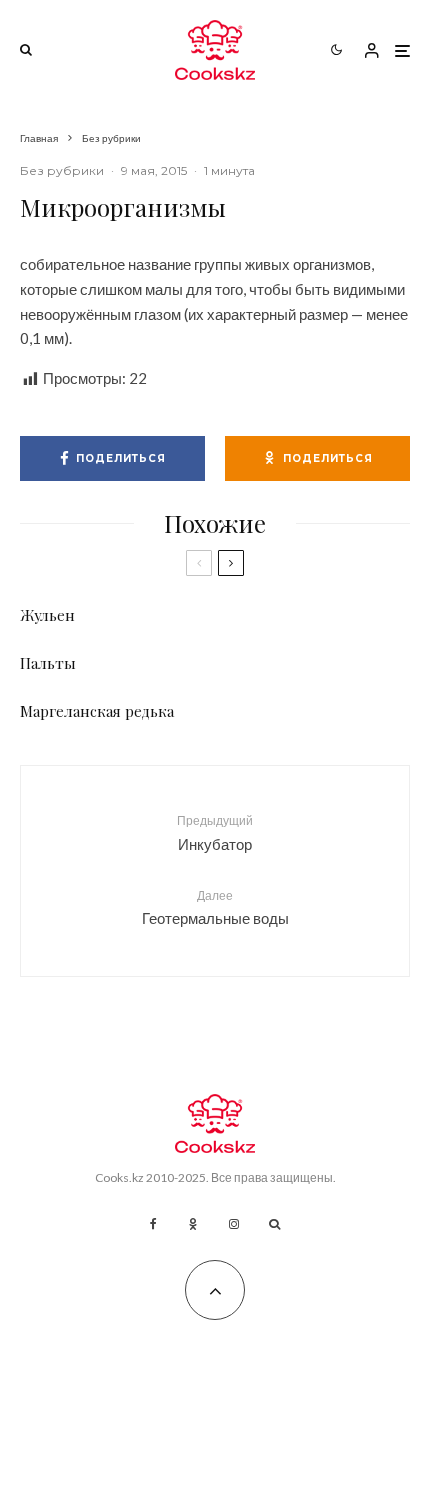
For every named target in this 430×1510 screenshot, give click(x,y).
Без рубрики (62, 170)
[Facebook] (153, 1224)
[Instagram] (234, 1224)
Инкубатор (215, 832)
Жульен (47, 615)
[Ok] (193, 1224)
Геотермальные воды (215, 907)
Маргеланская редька (97, 711)
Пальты (48, 663)
